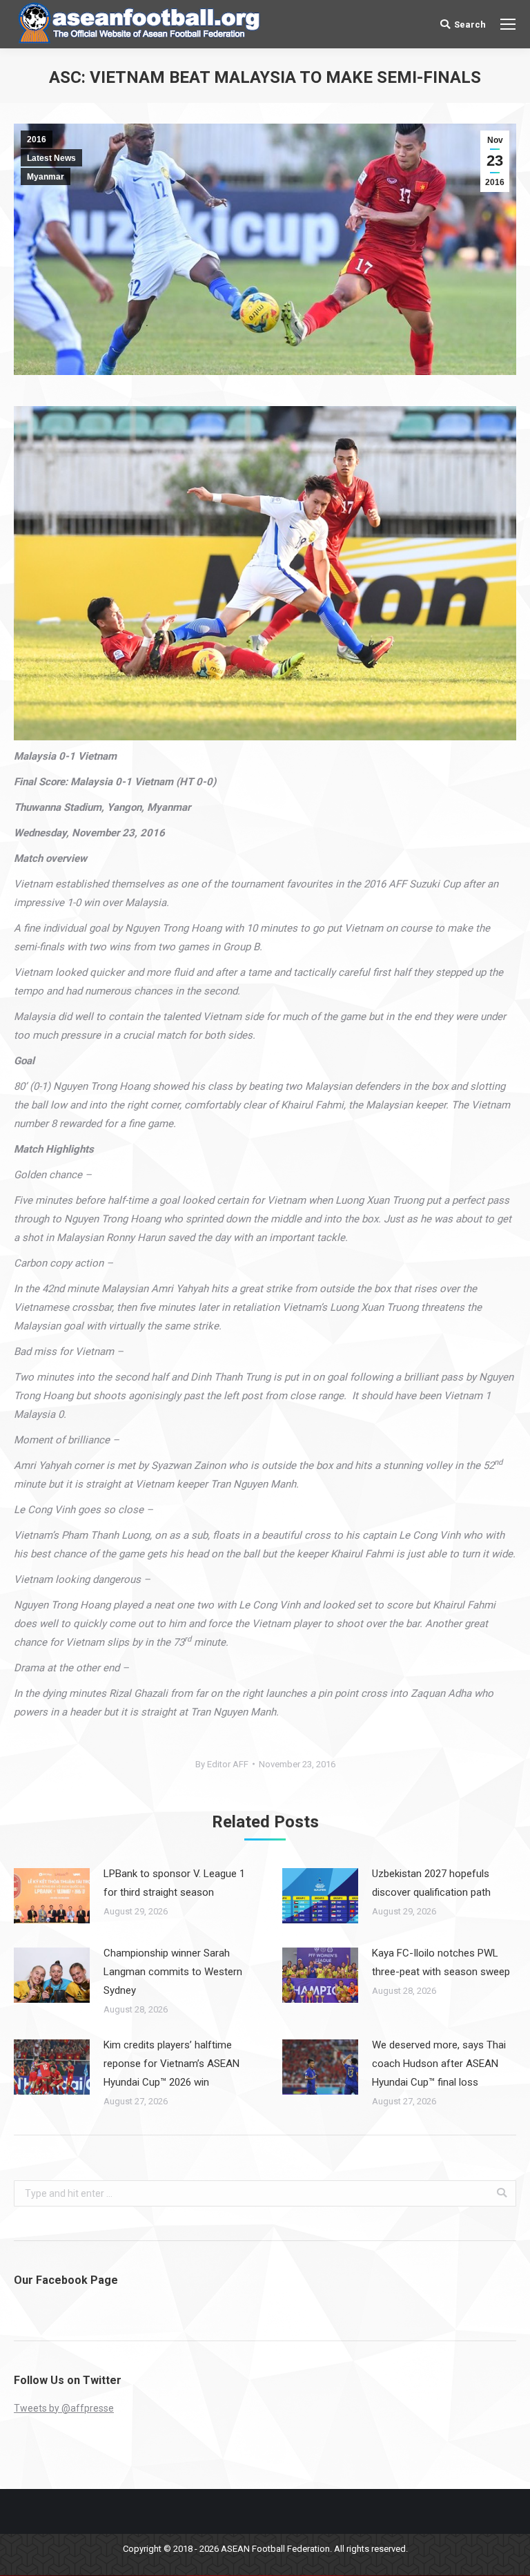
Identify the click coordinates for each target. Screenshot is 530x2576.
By (222, 1764)
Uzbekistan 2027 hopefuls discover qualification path (431, 1883)
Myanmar (46, 177)
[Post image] (52, 1896)
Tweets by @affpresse (64, 2408)
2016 (37, 140)
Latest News (51, 158)
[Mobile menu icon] (508, 24)
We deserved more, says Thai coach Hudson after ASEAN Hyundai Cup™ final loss (439, 2064)
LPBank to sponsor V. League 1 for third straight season (174, 1883)
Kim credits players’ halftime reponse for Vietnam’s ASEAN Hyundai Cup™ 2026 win (171, 2064)
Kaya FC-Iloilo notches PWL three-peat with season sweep (441, 1962)
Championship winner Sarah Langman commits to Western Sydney (173, 1972)
